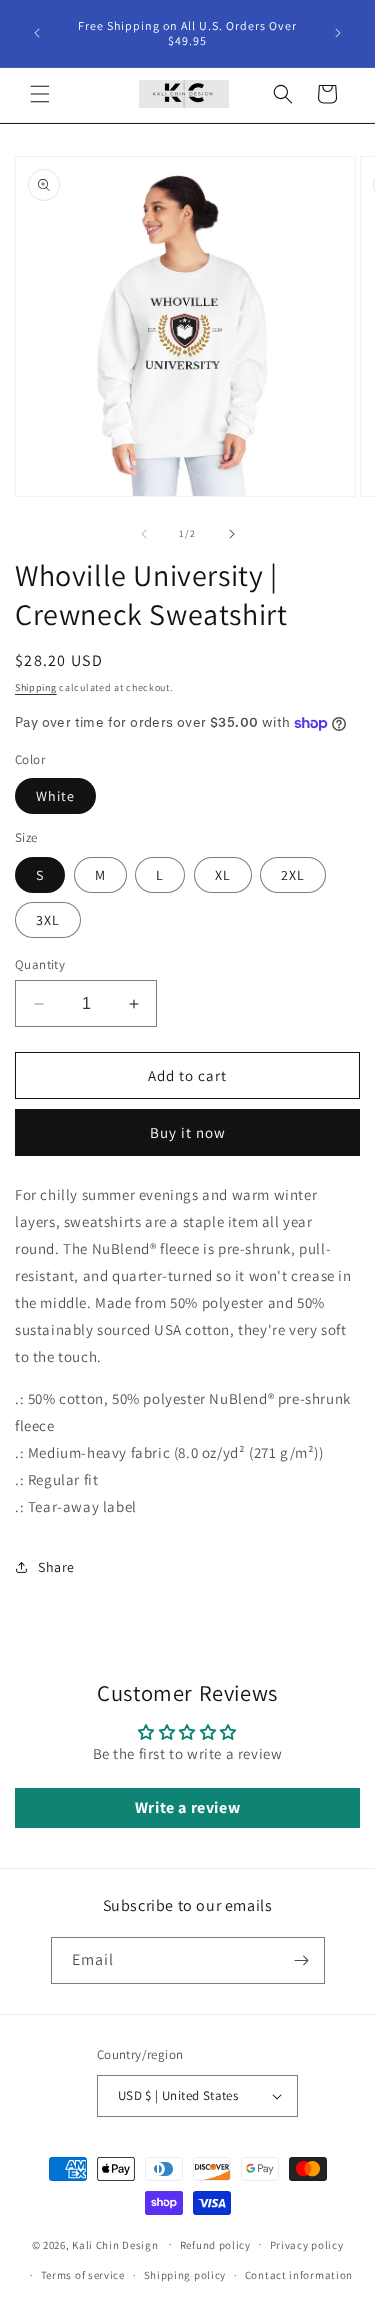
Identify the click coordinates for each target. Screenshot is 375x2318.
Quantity (40, 964)
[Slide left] (144, 534)
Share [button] (56, 1567)
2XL (293, 875)
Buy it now (188, 1132)
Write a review (187, 1807)
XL (223, 875)
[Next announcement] (338, 33)
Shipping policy (185, 2275)
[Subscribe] (302, 1960)
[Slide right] (232, 534)
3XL (48, 920)
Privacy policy (307, 2245)
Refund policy (215, 2245)
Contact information (299, 2275)
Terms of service (83, 2275)
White (55, 796)
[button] (40, 94)
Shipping (36, 687)
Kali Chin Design (116, 2244)
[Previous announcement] (37, 33)
